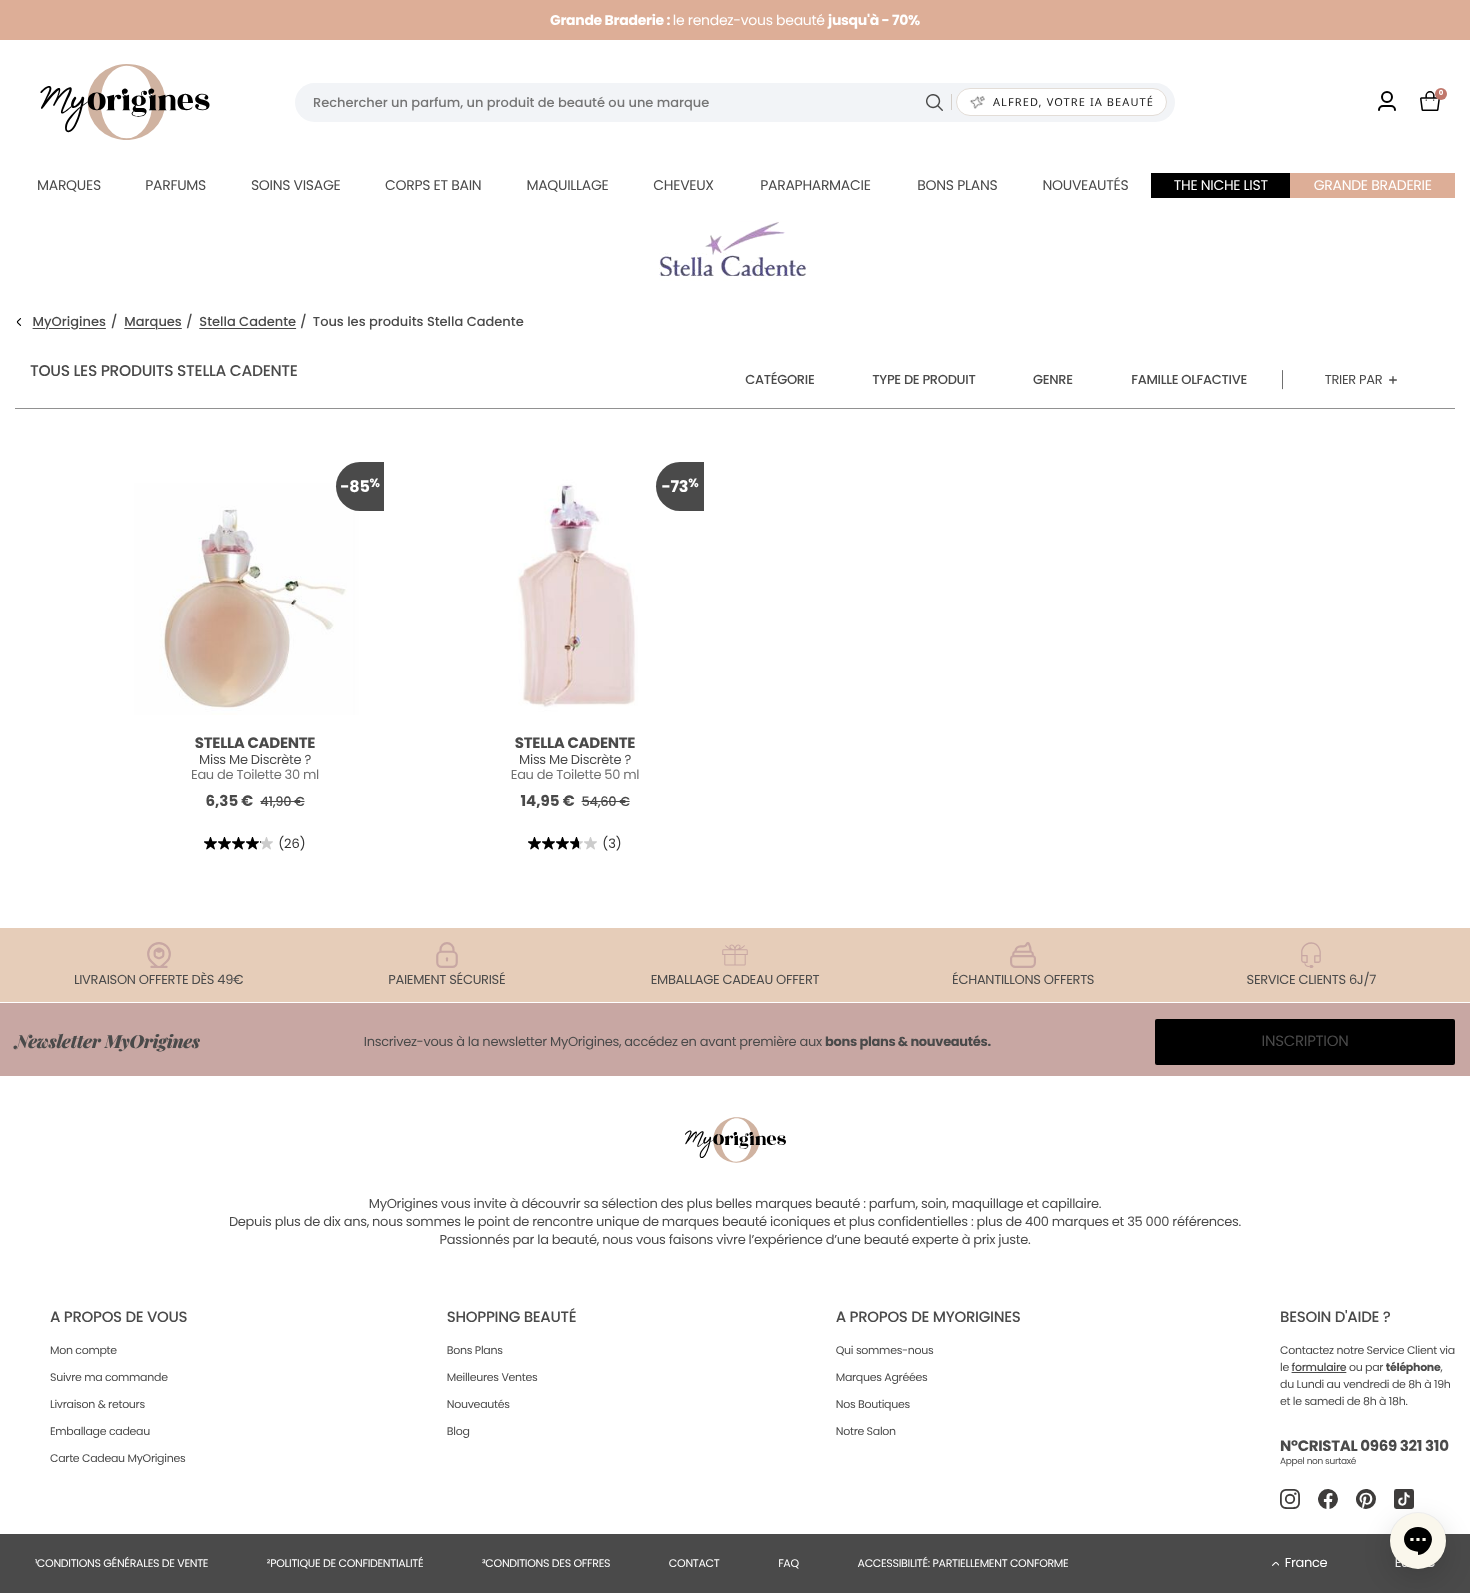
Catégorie (779, 379)
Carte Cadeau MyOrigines (117, 1458)
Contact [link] (694, 1563)
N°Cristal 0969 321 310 (1364, 1446)
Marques (69, 185)
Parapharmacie (815, 185)
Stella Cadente (247, 322)
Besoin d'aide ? (1335, 1317)
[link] (1387, 102)
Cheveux (683, 185)
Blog (458, 1431)
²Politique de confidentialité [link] (345, 1563)
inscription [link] (1305, 1041)
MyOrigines (69, 322)
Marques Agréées (882, 1377)
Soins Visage (296, 185)
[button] (1418, 1541)
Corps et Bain (433, 185)
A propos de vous (118, 1317)
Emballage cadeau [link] (100, 1431)
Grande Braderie (1373, 185)
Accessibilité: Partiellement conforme (963, 1563)
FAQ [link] (788, 1563)
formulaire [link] (1319, 1367)
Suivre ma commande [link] (109, 1377)
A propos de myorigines (928, 1317)
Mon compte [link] (83, 1350)
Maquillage (567, 185)
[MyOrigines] (125, 102)
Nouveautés (1086, 185)
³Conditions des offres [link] (546, 1563)
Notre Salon (866, 1431)
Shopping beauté (511, 1317)
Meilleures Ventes (492, 1377)
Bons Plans (475, 1350)
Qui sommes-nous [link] (885, 1350)
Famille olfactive (1189, 379)
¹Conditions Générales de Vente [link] (121, 1563)
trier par (1354, 379)
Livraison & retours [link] (97, 1404)
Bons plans (957, 185)
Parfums (175, 185)
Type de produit (923, 379)
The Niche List (1221, 185)
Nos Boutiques (873, 1404)
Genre (1053, 379)
